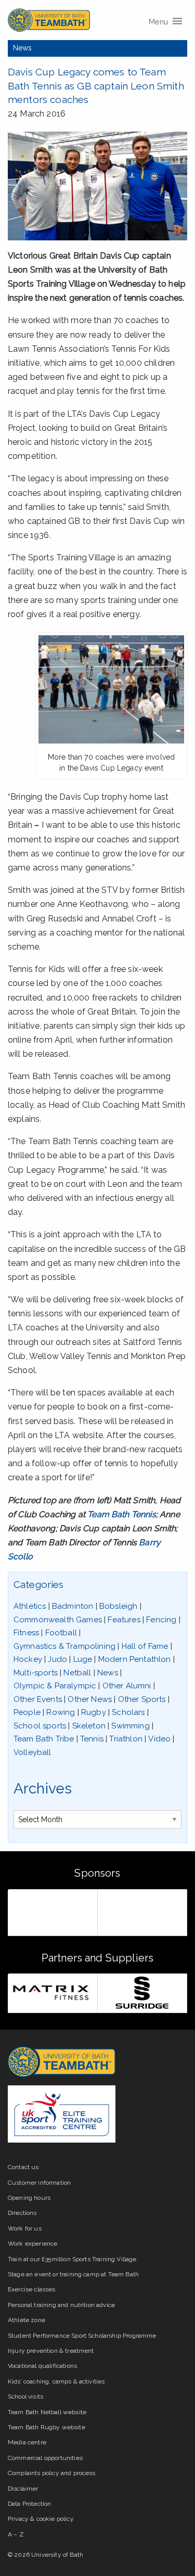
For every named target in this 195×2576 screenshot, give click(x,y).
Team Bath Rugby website (47, 2427)
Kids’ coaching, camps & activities (56, 2381)
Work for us (25, 2228)
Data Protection (29, 2504)
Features (124, 1620)
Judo (57, 1659)
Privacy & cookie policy (41, 2519)
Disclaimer (23, 2489)
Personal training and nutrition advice (61, 2305)
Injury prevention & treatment (51, 2351)
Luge (83, 1659)
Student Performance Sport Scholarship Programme (82, 2336)
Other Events (38, 1699)
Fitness (26, 1633)
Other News (90, 1699)
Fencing (161, 1620)
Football (61, 1633)
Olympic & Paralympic (55, 1686)
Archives (43, 1789)
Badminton (73, 1606)
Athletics (30, 1606)
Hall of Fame (145, 1646)
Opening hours (29, 2198)
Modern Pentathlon (135, 1659)
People (27, 1712)
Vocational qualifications (42, 2366)
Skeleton (89, 1726)
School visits (25, 2396)
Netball (77, 1673)
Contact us (23, 2167)
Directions (22, 2213)
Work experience (32, 2244)
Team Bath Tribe (44, 1739)
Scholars (128, 1712)
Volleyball (32, 1752)
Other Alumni (127, 1686)
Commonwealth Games (58, 1620)
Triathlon (126, 1739)
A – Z (16, 2534)
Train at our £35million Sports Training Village (72, 2259)
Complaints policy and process (52, 2473)
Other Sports (142, 1699)
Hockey (28, 1659)
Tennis (92, 1739)
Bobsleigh (118, 1606)
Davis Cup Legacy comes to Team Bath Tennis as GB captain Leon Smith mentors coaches (96, 86)
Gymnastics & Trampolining (64, 1646)
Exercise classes (32, 2289)
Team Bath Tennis (122, 1514)
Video (159, 1739)
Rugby (94, 1712)
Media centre (27, 2442)
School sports (40, 1726)
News (23, 48)
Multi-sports (36, 1673)
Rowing (61, 1712)
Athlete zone (27, 2320)
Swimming (130, 1726)
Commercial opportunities (45, 2458)
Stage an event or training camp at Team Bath (73, 2274)
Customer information (39, 2183)
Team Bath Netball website (47, 2412)
